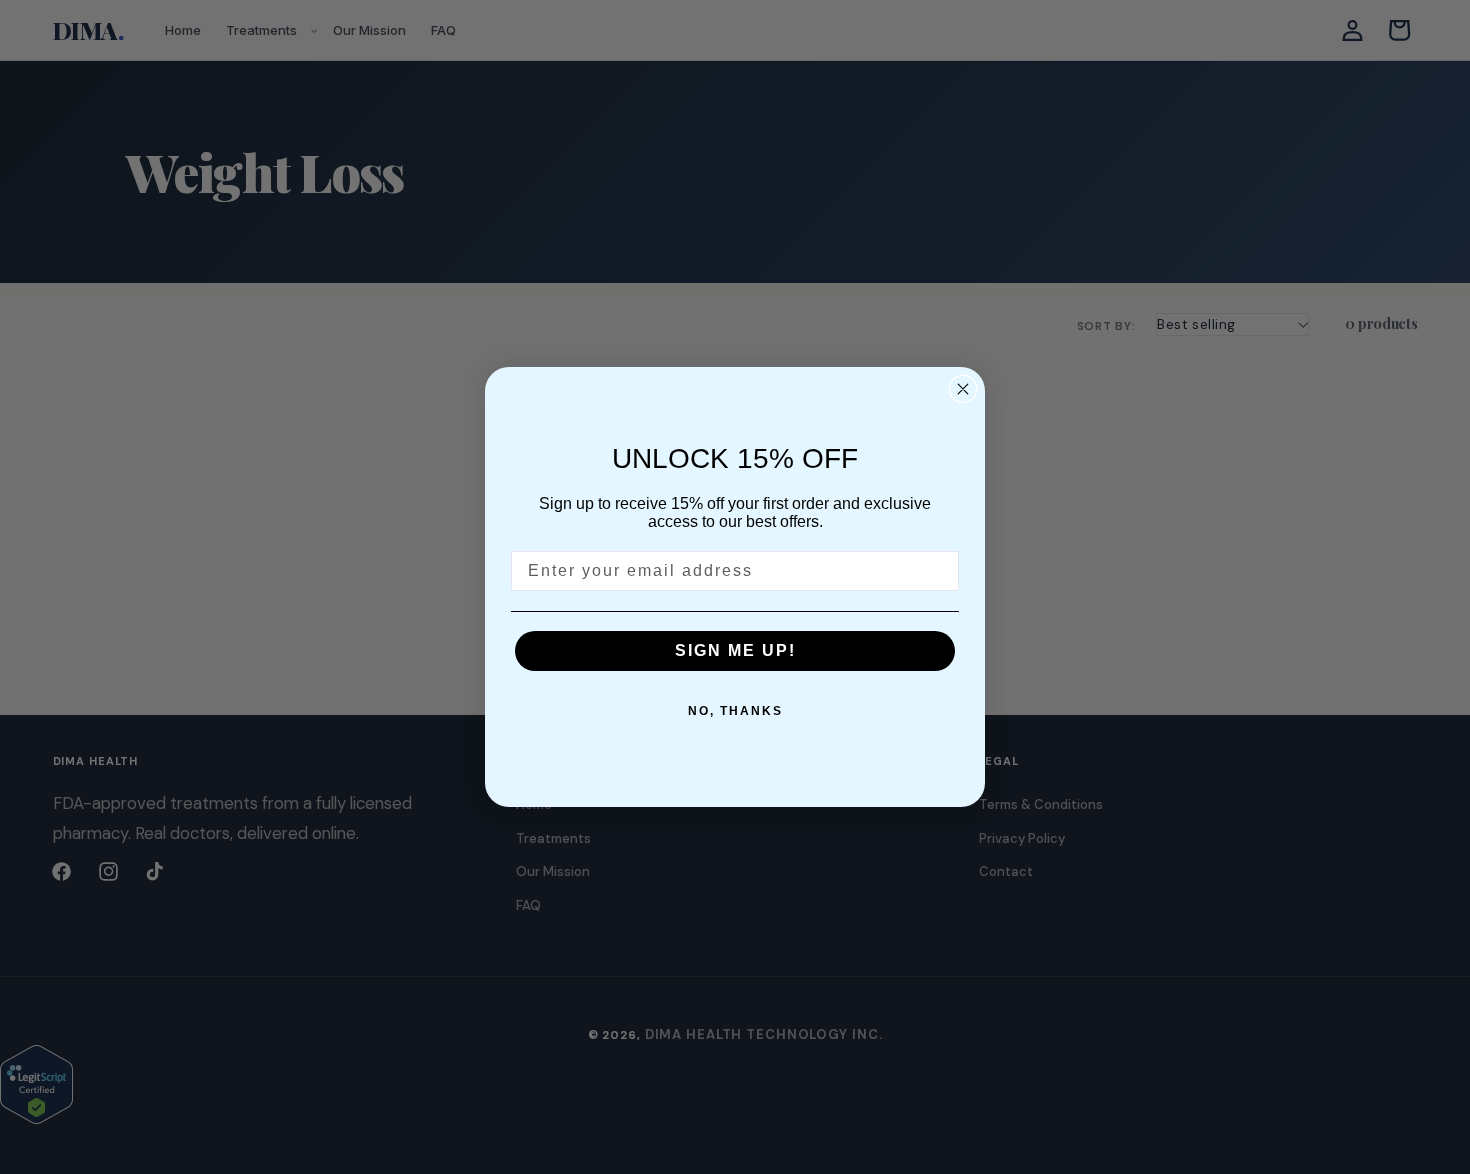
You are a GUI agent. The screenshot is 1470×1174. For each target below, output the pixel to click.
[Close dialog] (963, 389)
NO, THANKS (735, 711)
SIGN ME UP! (735, 650)
